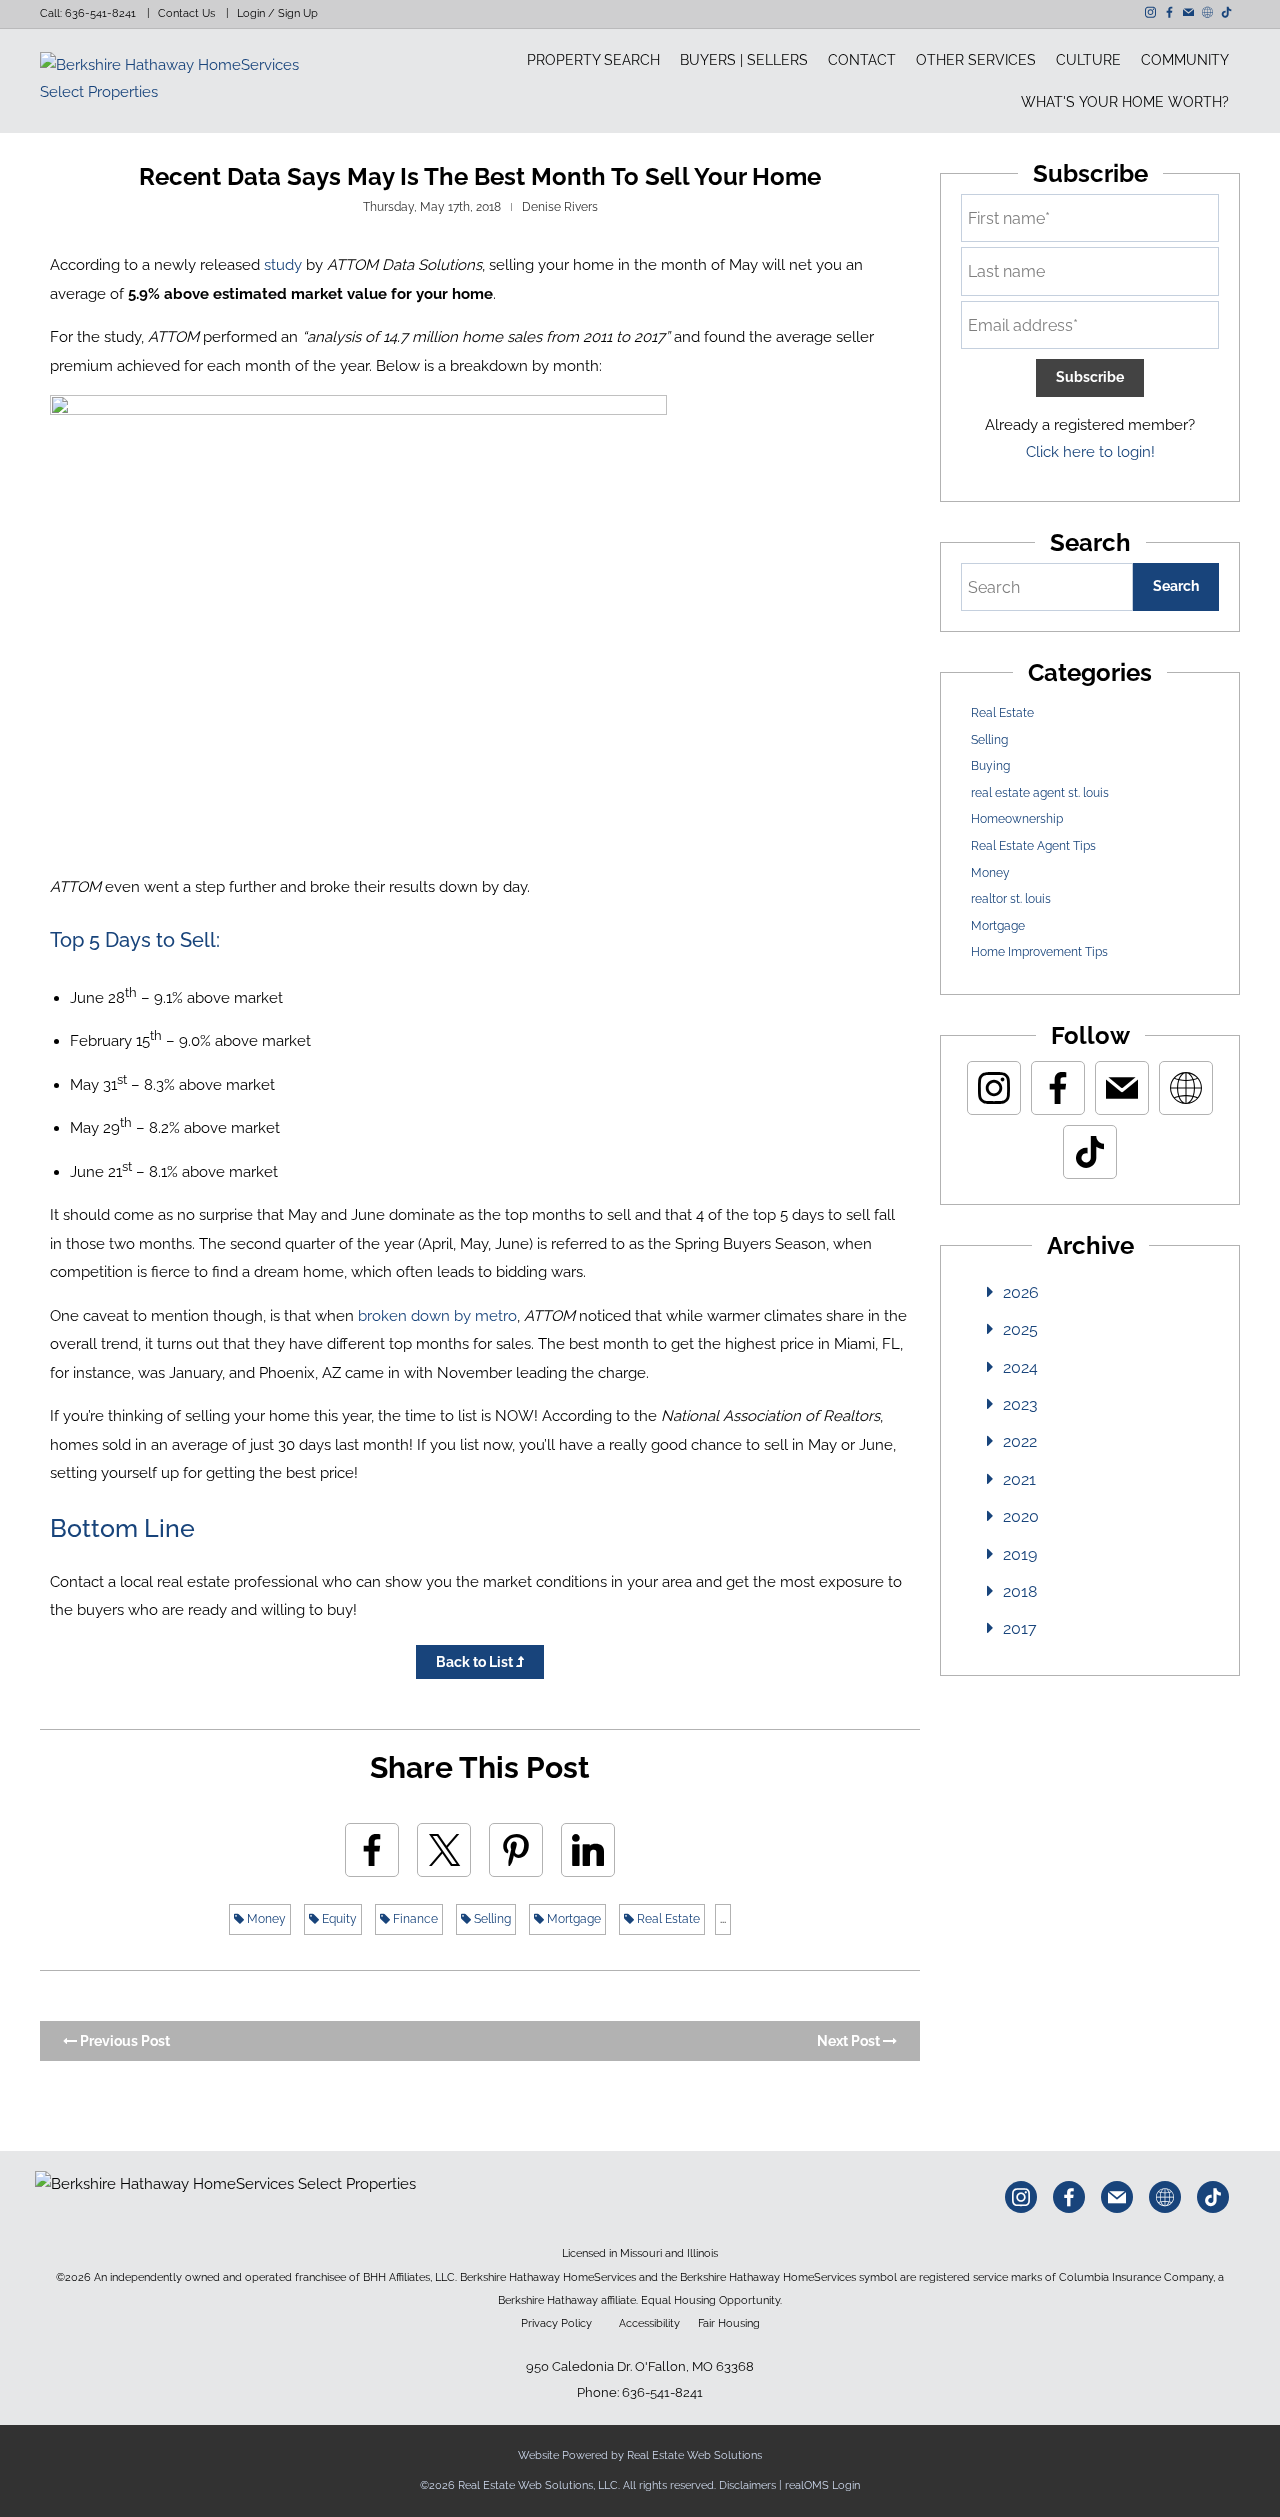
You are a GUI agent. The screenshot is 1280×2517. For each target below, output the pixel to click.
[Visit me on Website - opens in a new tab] (1207, 12)
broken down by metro (437, 1316)
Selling (491, 1919)
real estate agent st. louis (1040, 793)
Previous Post (123, 2041)
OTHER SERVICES (976, 60)
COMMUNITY (1185, 60)
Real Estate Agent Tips (1033, 846)
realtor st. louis (1011, 899)
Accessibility (649, 2323)
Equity (338, 1919)
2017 (1020, 1628)
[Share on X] (444, 1850)
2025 (1020, 1329)
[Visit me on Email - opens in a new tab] (1188, 12)
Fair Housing (729, 2323)
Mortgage (572, 1919)
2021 (1019, 1479)
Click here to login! (1090, 452)
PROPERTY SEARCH (593, 60)
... (723, 1919)
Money (265, 1919)
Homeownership (1017, 819)
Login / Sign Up (277, 13)
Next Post (850, 2041)
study (283, 265)
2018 (1020, 1591)
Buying (990, 766)
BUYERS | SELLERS (744, 60)
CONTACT (862, 60)
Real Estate (667, 1919)
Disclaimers (747, 2485)
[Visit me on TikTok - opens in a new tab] (1226, 12)
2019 (1020, 1554)
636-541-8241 (100, 13)
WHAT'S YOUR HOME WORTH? (1125, 102)
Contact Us (186, 13)
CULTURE (1088, 60)
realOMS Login (822, 2485)
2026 (1021, 1292)
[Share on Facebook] (372, 1850)
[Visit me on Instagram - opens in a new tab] (1150, 12)
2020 (1021, 1516)
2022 (1020, 1441)
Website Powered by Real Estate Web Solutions (640, 2455)
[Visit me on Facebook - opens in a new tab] (1169, 12)
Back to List (476, 1662)
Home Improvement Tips (1039, 952)
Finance (414, 1919)
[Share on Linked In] (588, 1850)
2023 (1020, 1404)
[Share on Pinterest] (516, 1850)
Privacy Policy (556, 2323)
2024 (1020, 1367)
